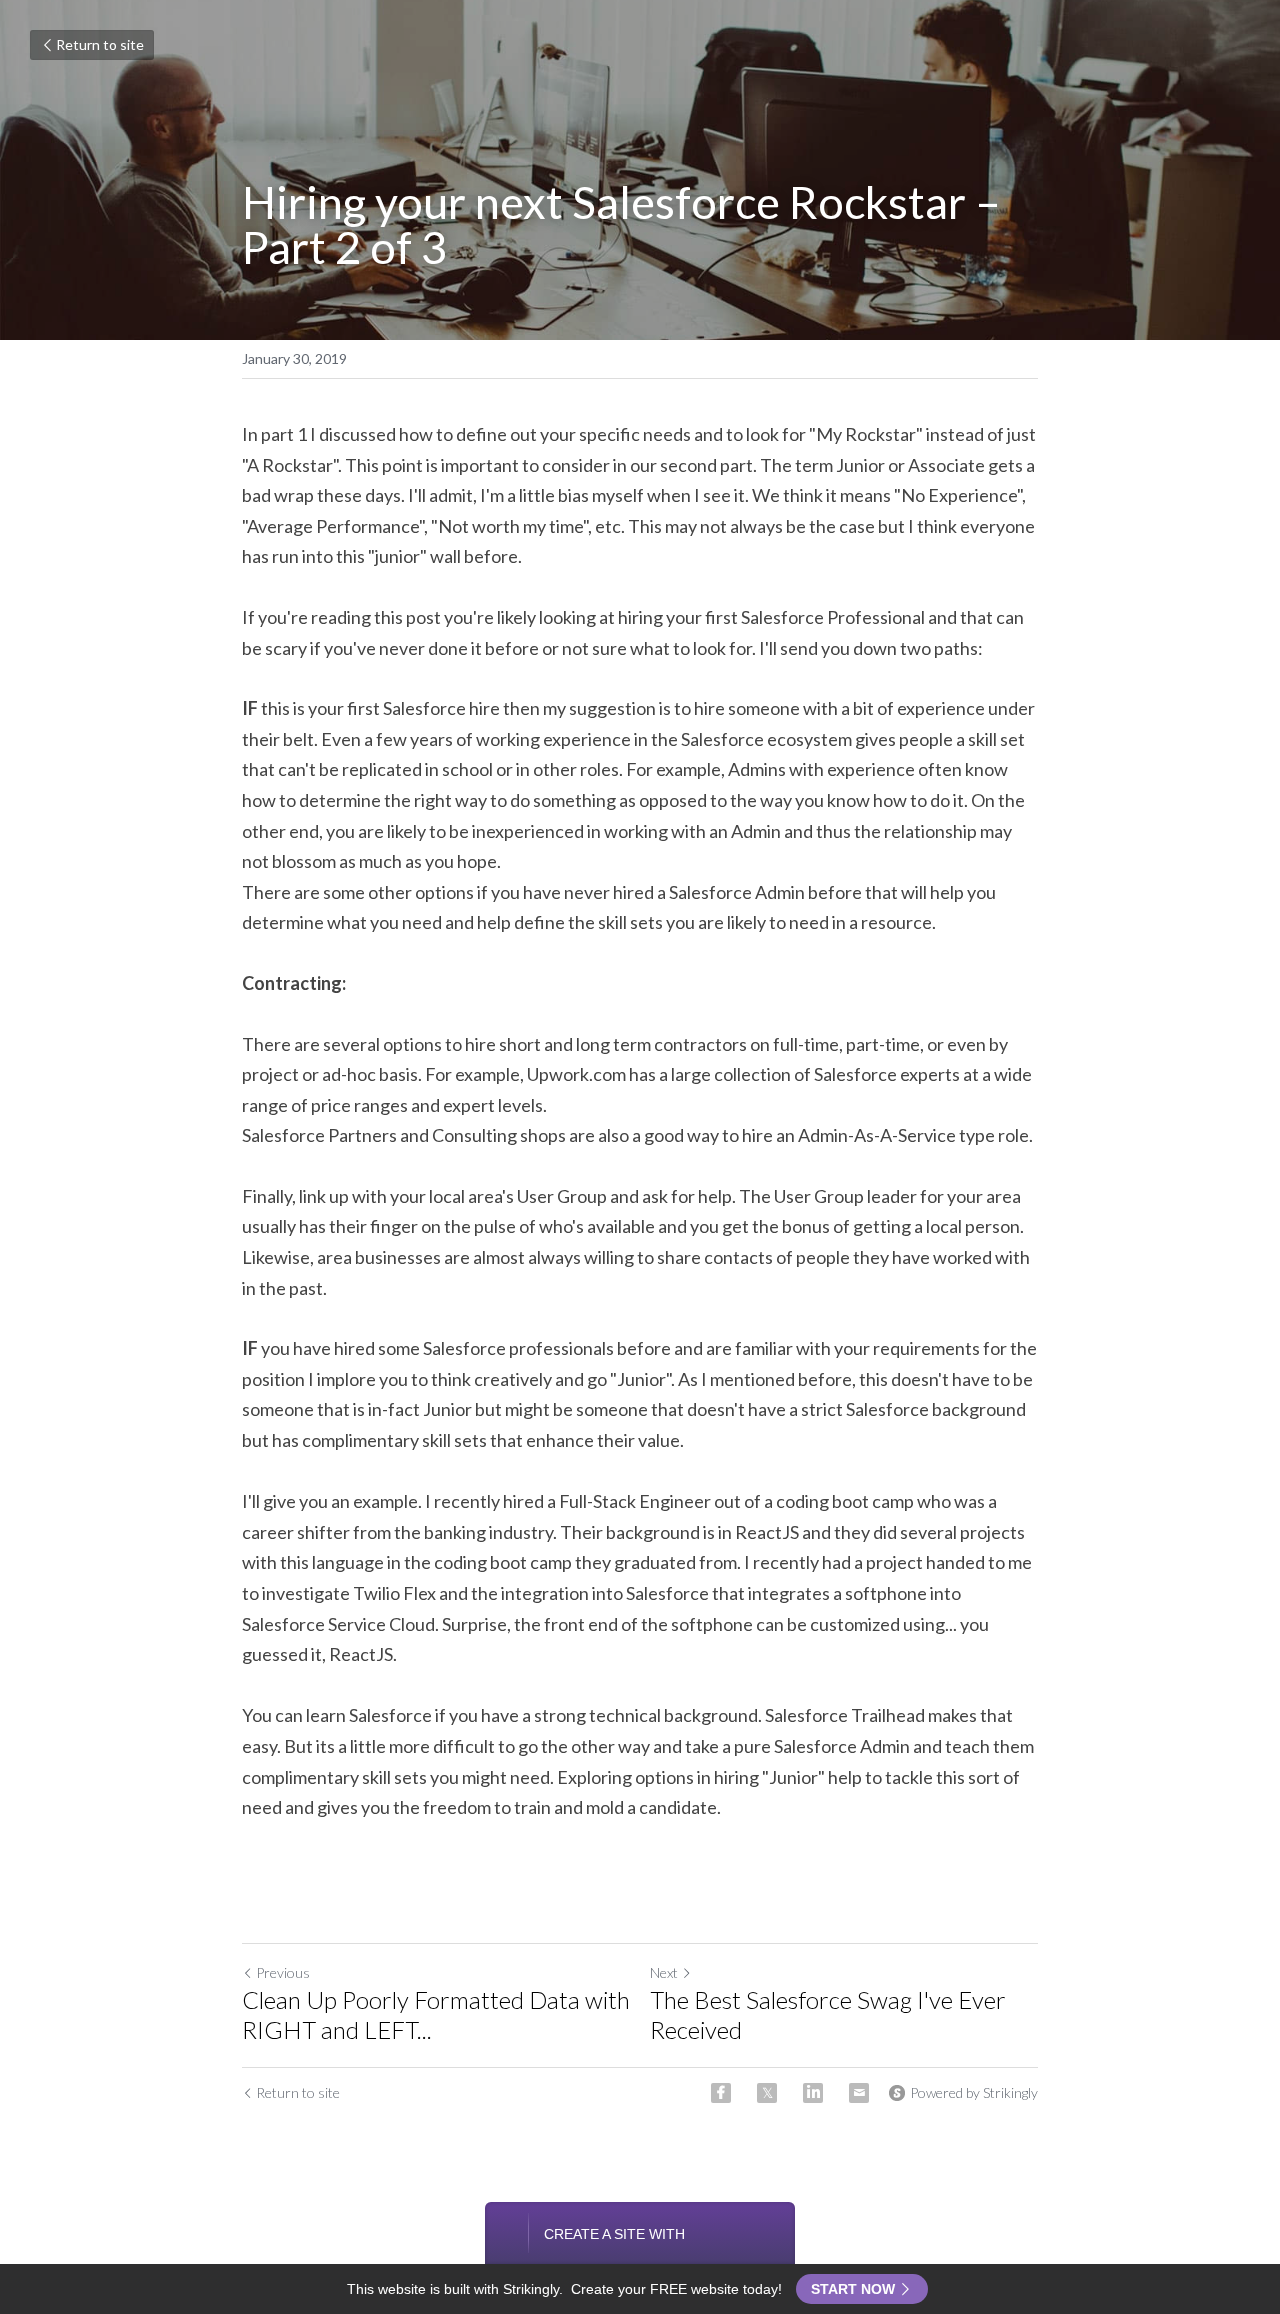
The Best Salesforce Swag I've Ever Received (828, 2014)
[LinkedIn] (813, 2093)
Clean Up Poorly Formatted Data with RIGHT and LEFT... (436, 2014)
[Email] (859, 2093)
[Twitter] (767, 2093)
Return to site (100, 44)
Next (664, 1972)
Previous (283, 1972)
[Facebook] (721, 2093)
